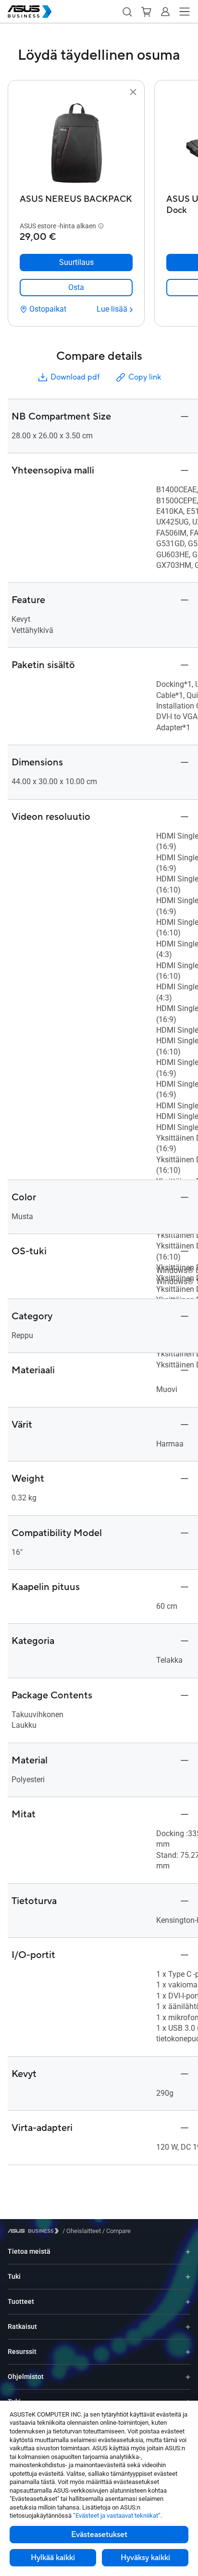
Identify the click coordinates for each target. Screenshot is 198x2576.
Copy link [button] (145, 377)
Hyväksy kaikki (145, 2558)
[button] (127, 12)
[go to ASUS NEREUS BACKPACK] (76, 144)
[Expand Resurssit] (188, 2352)
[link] (76, 288)
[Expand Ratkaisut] (188, 2327)
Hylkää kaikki (53, 2558)
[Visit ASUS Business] (35, 2231)
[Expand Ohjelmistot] (188, 2377)
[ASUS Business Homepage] (30, 12)
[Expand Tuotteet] (188, 2302)
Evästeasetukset (99, 2535)
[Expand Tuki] (188, 2277)
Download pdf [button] (75, 377)
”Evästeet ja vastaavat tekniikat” (117, 2516)
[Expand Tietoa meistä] (188, 2252)
